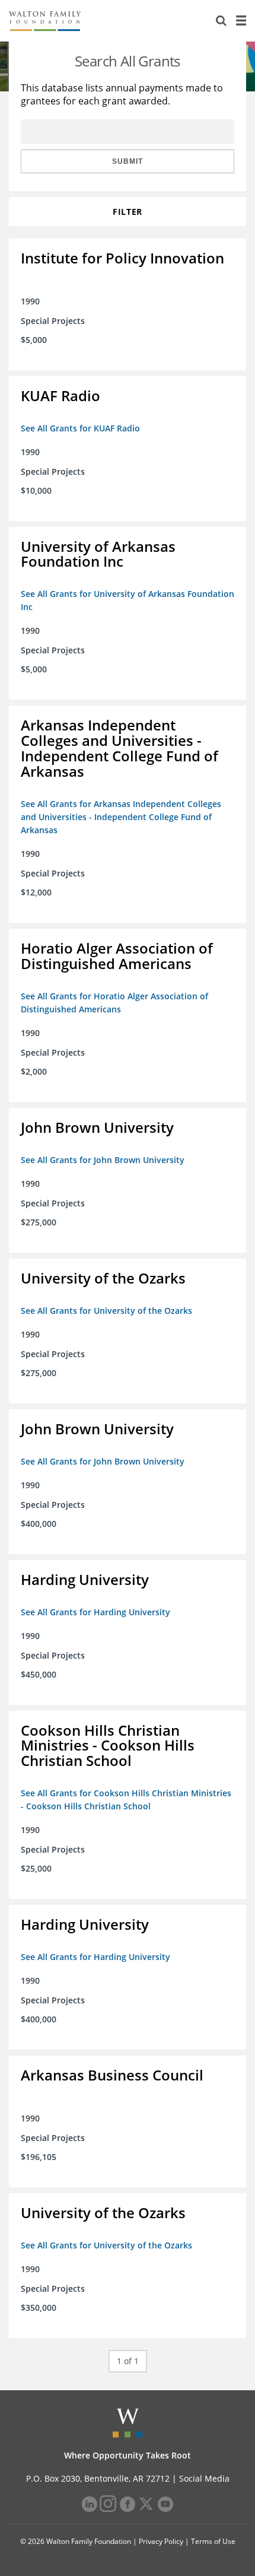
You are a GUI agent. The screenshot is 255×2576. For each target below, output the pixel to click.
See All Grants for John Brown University (103, 1160)
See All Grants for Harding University (95, 1612)
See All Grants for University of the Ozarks (106, 1311)
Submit (128, 161)
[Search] (221, 21)
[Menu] (241, 21)
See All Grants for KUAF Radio (80, 428)
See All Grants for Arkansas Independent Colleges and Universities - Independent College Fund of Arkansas (121, 817)
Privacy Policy (161, 2541)
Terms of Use (213, 2541)
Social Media (204, 2478)
